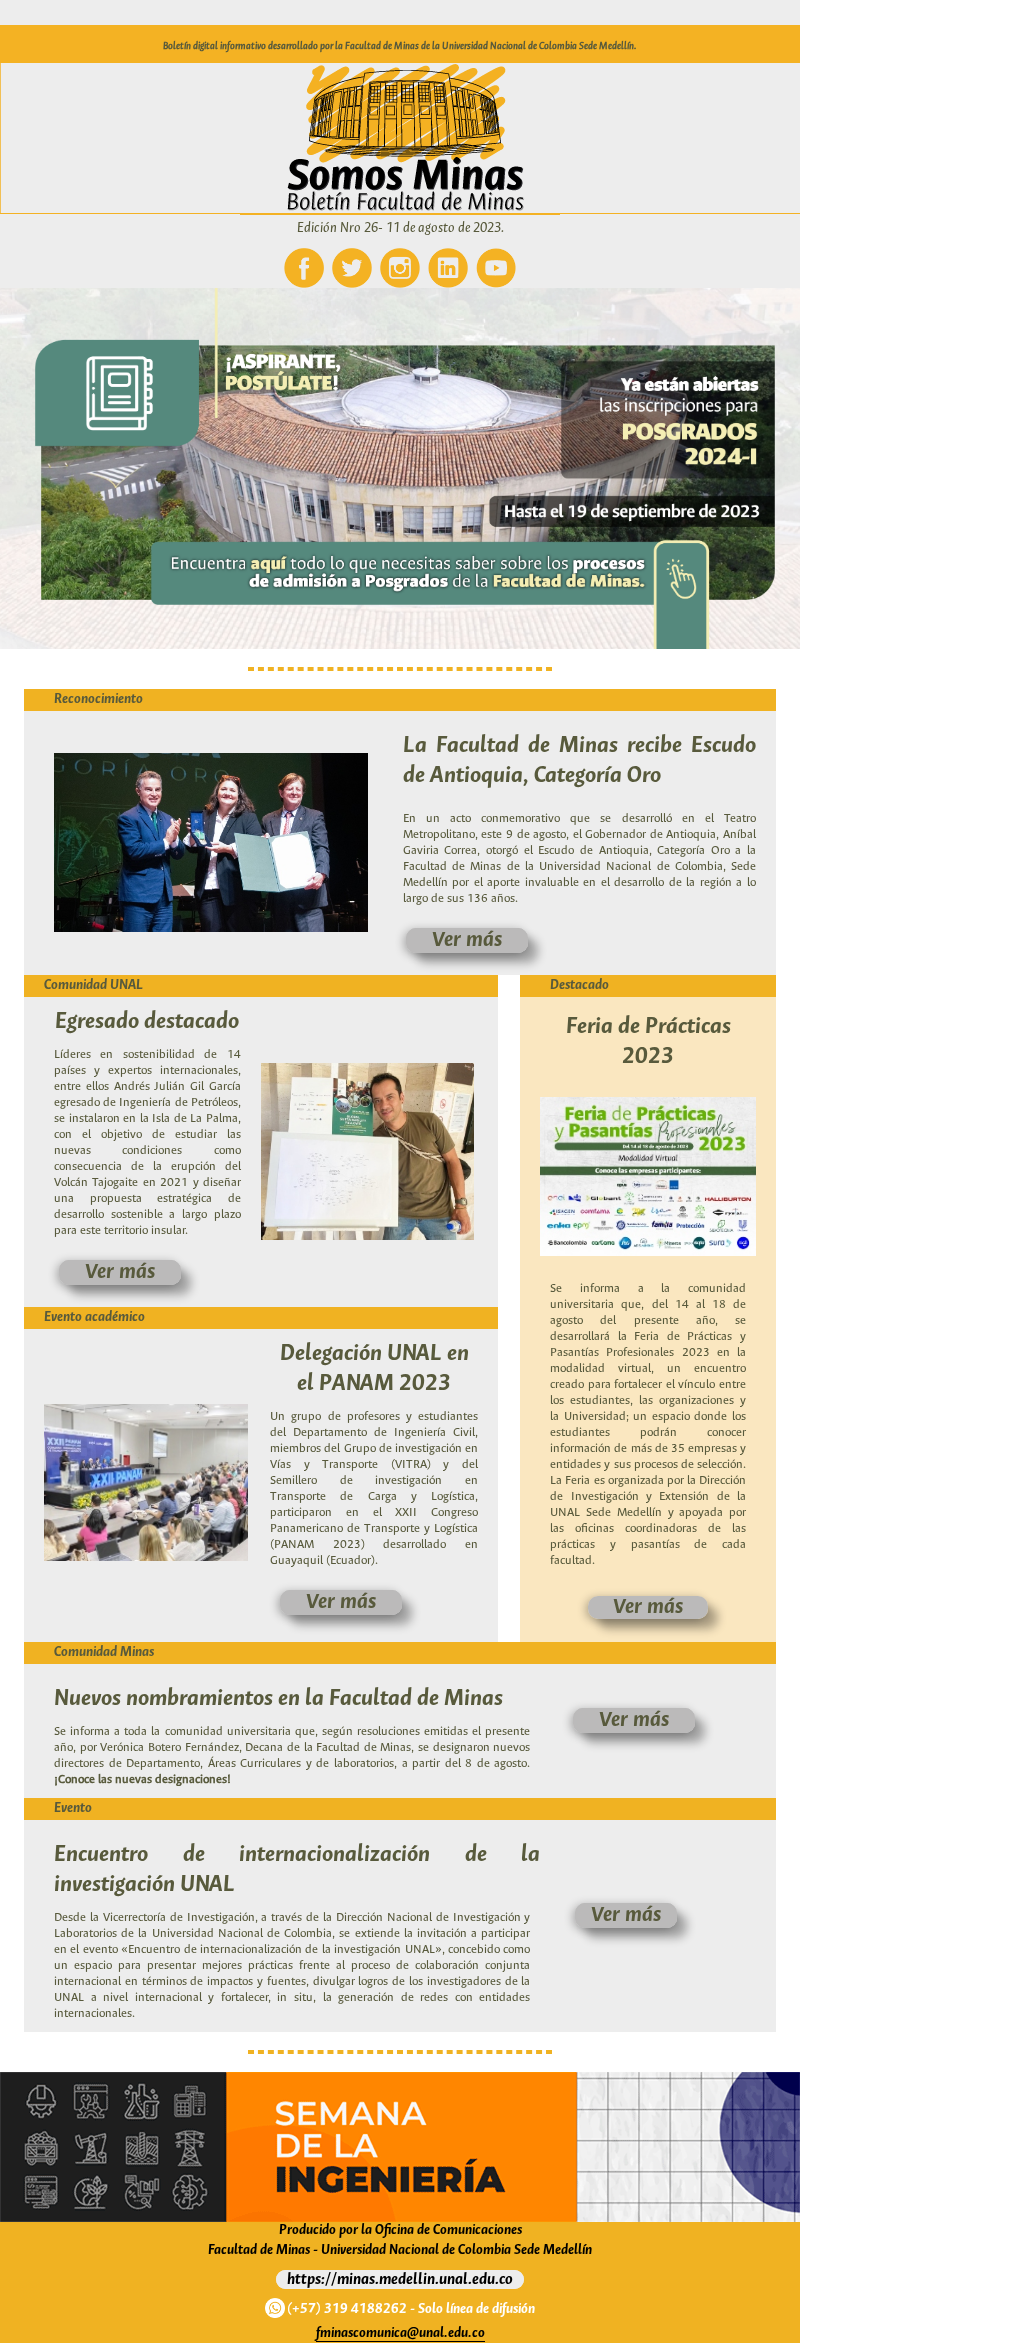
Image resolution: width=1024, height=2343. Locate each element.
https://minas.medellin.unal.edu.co (400, 2279)
